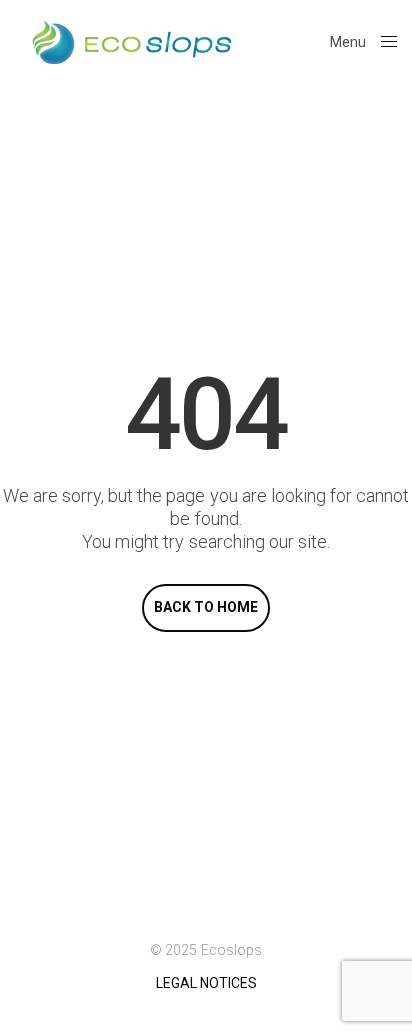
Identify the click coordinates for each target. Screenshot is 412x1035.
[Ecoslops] (132, 42)
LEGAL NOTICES (206, 983)
